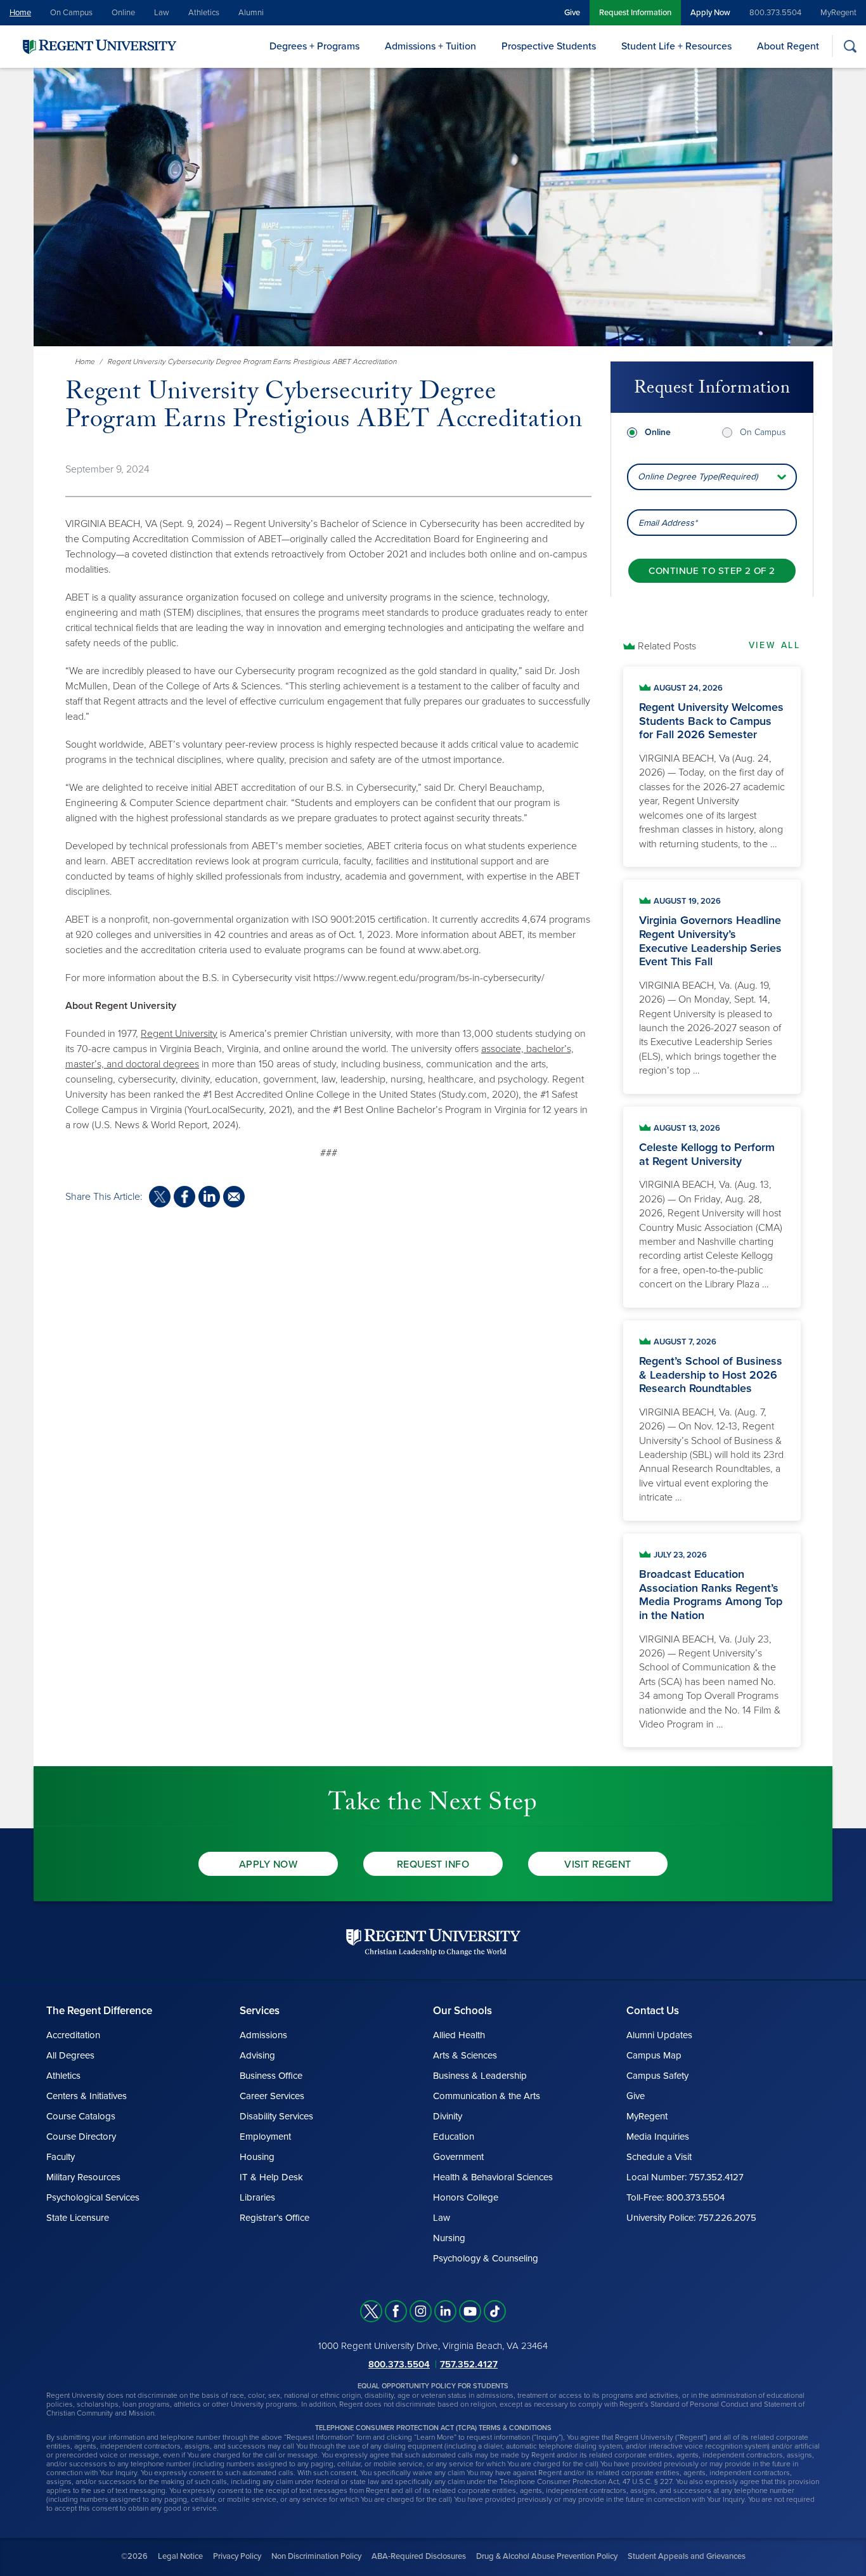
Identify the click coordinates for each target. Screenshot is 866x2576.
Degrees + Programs (314, 46)
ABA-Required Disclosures (419, 2556)
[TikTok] (495, 2311)
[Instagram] (421, 2311)
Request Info (433, 1864)
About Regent (788, 46)
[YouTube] (470, 2311)
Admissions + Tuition (430, 46)
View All (775, 645)
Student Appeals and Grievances (687, 2556)
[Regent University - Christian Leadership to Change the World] (433, 1942)
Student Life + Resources (676, 46)
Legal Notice (180, 2556)
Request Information (635, 13)
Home (20, 13)
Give (572, 13)
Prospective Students (549, 46)
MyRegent (838, 13)
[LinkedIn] (445, 2311)
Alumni (251, 13)
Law (162, 13)
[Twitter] (371, 2311)
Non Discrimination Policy (316, 2556)
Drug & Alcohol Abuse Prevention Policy (547, 2556)
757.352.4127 (469, 2364)
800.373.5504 (775, 13)
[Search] (850, 46)
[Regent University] (98, 46)
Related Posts (667, 646)
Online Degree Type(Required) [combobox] (698, 477)
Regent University (179, 1034)
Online (123, 13)
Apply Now (710, 13)
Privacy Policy (237, 2556)
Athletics (204, 13)
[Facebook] (396, 2311)
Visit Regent (598, 1864)
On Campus (71, 13)
